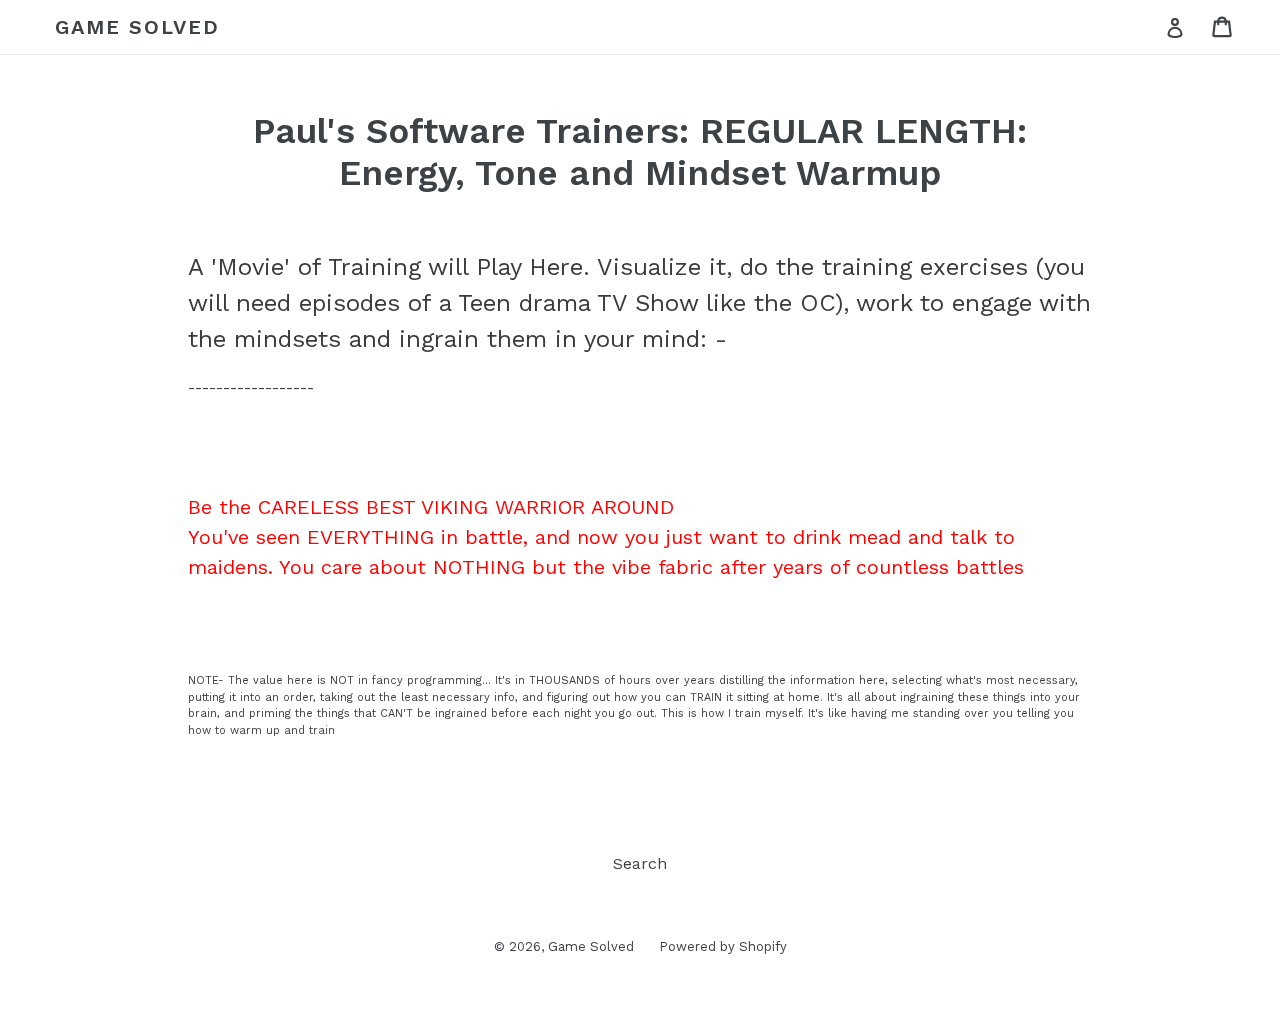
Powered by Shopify (723, 946)
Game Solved (137, 27)
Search (640, 863)
